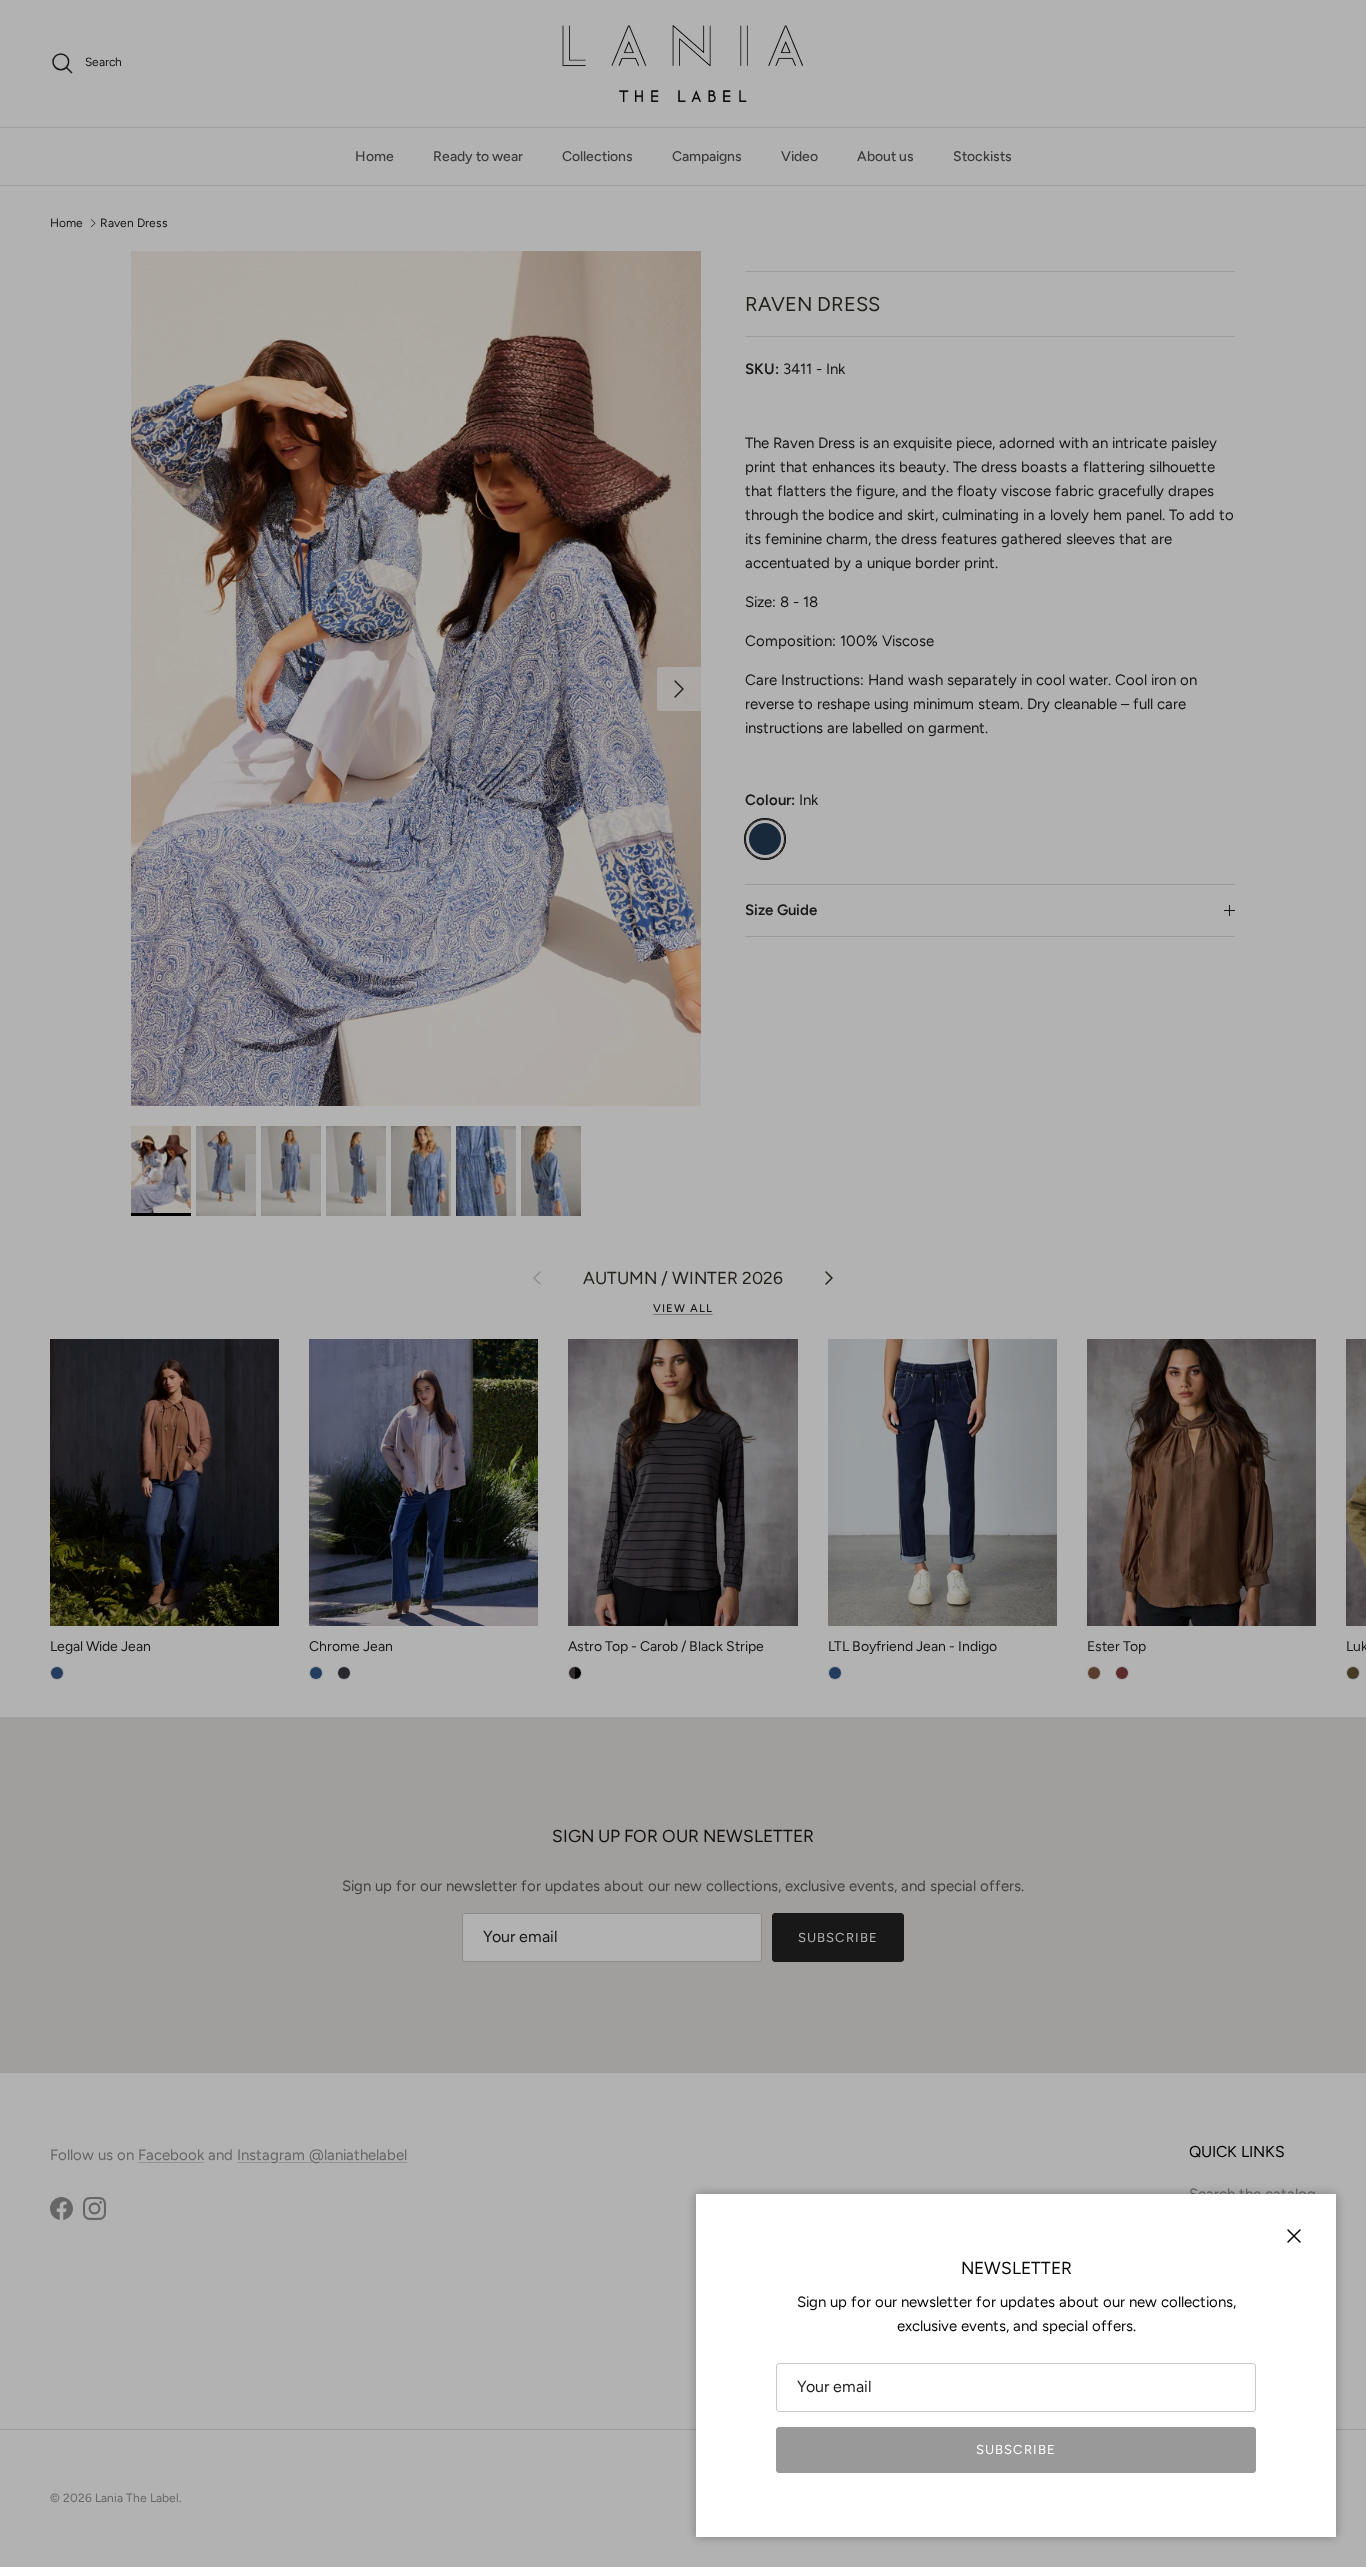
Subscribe (1015, 2449)
